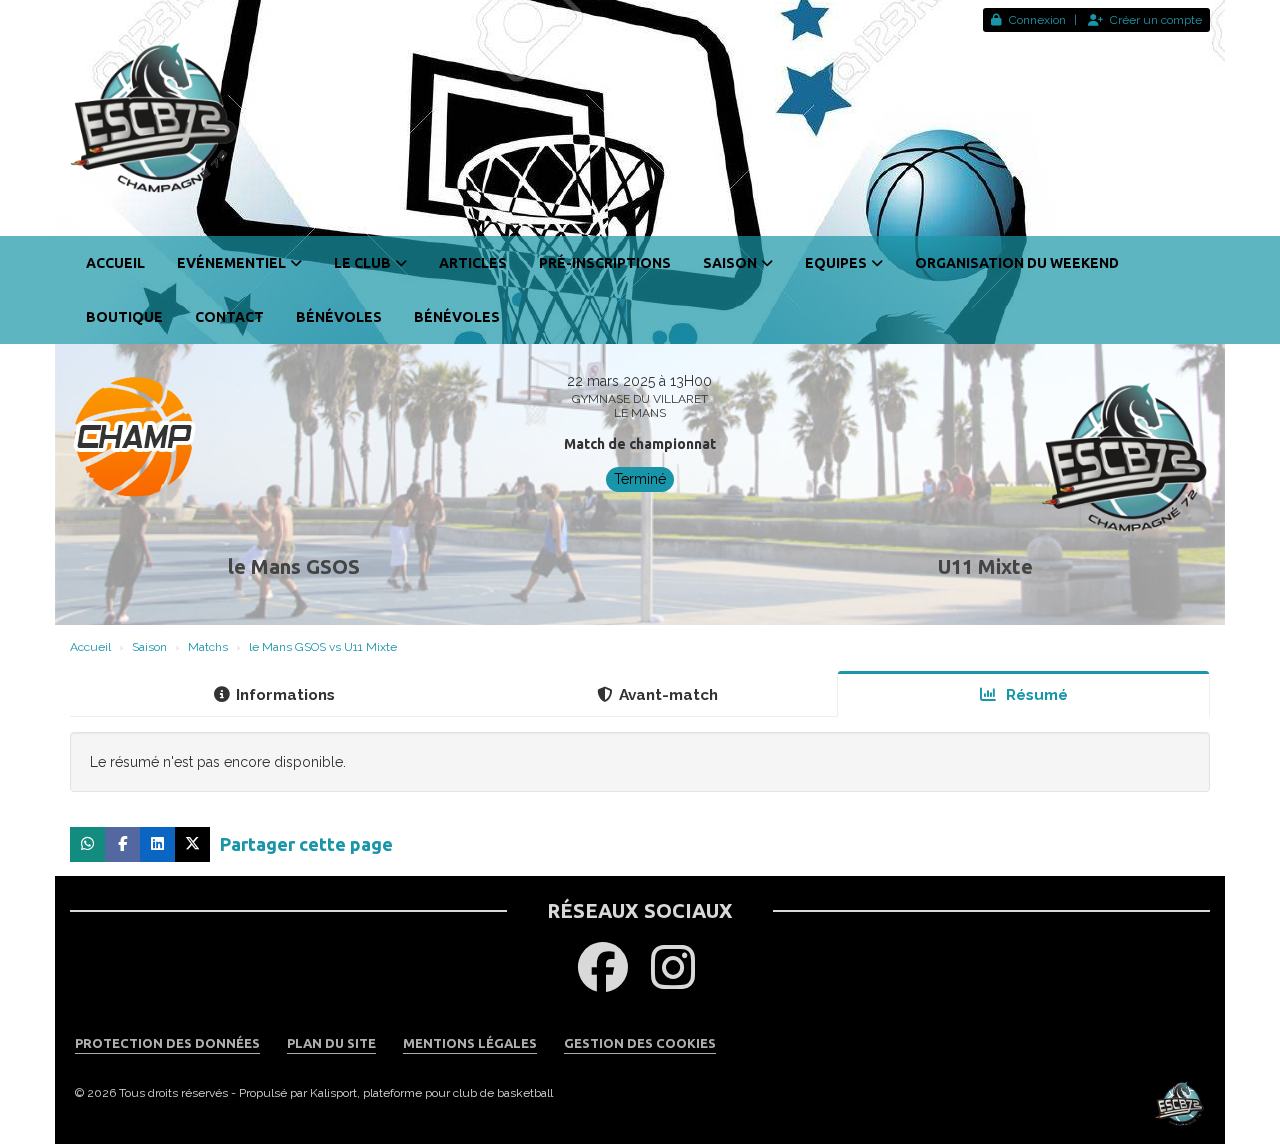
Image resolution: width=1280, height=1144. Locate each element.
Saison (730, 263)
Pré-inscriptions (605, 263)
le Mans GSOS (294, 566)
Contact (229, 317)
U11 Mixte (985, 566)
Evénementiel (231, 263)
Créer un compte (1156, 20)
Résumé (1035, 695)
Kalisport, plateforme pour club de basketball (431, 1093)
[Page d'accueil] (640, 118)
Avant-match (668, 695)
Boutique (124, 317)
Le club (362, 263)
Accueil (115, 263)
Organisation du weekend (1017, 263)
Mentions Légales (470, 1043)
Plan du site (331, 1043)
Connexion (1037, 20)
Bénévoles (339, 317)
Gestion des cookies (640, 1043)
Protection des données (167, 1043)
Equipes (836, 263)
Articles (473, 263)
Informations (285, 695)
